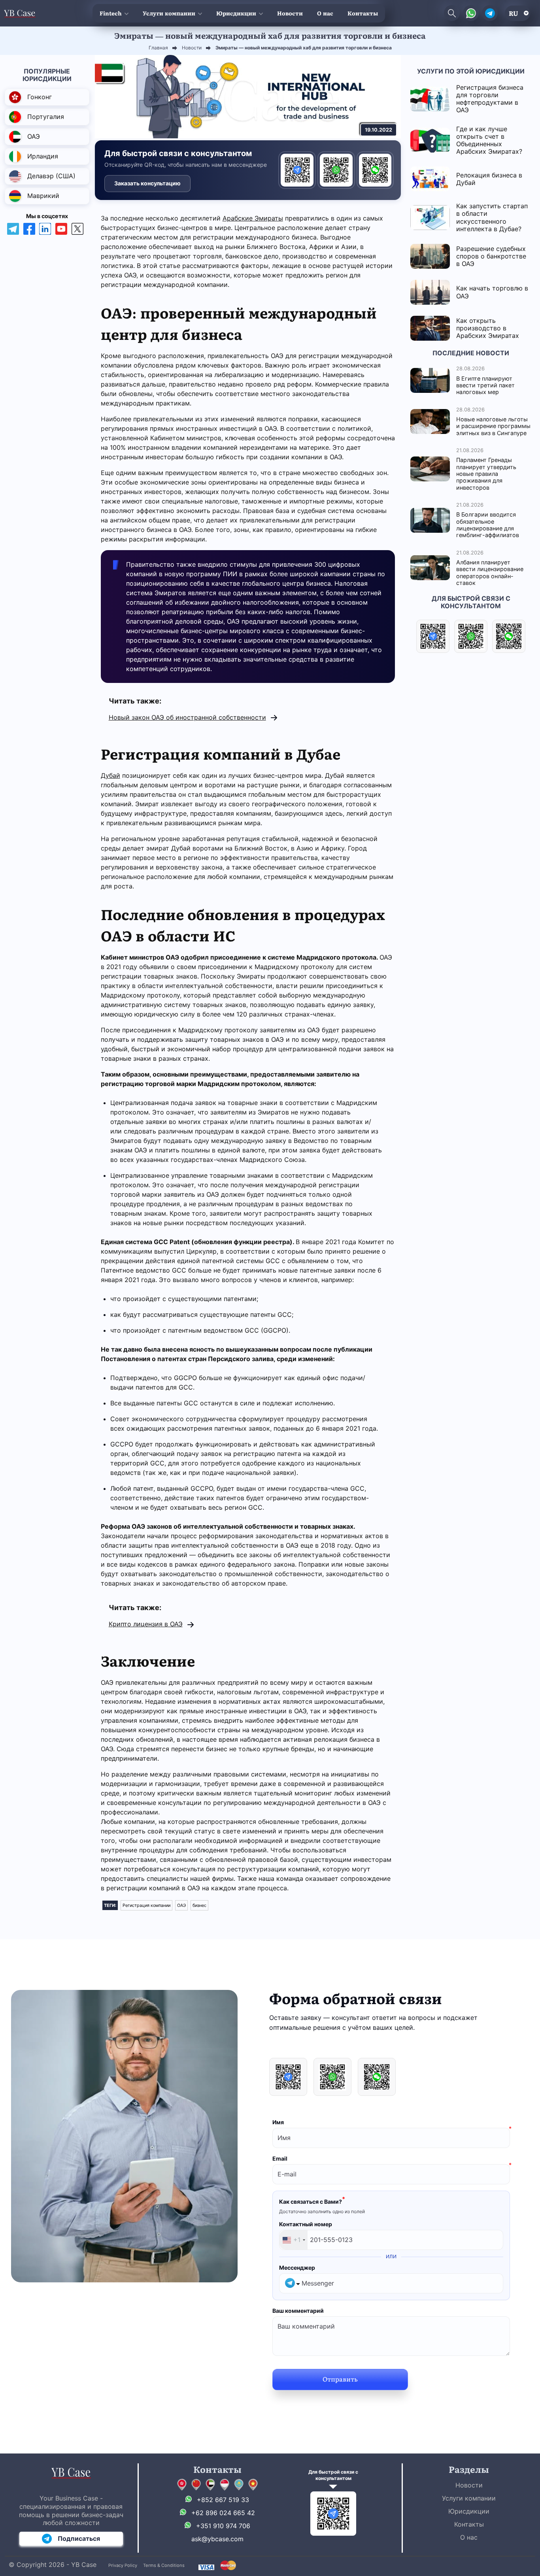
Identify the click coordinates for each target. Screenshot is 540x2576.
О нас (325, 13)
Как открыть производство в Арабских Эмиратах (488, 328)
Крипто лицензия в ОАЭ (146, 1624)
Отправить (340, 2379)
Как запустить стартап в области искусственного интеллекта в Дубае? (492, 217)
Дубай (110, 775)
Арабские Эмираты (253, 218)
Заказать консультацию (147, 183)
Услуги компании (169, 13)
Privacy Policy (123, 2565)
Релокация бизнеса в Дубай (489, 179)
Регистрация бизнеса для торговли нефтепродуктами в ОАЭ (490, 99)
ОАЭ (181, 1905)
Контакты (363, 13)
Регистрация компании (146, 1905)
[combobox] (294, 2240)
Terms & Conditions (164, 2565)
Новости (290, 13)
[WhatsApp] (336, 170)
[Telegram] (297, 170)
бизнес (199, 1905)
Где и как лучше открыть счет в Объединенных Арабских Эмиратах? (489, 140)
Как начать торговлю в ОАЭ (492, 292)
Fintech (111, 13)
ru (514, 13)
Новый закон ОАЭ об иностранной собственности (187, 717)
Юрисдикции (236, 13)
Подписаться (79, 2538)
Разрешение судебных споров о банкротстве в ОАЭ (491, 256)
